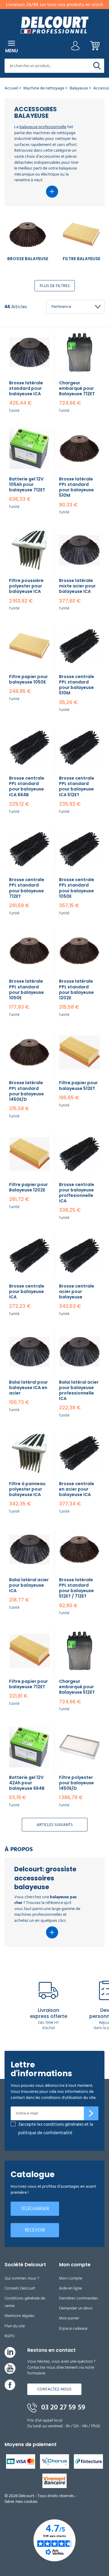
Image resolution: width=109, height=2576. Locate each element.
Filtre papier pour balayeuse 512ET (78, 1085)
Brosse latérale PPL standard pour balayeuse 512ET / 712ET (76, 1588)
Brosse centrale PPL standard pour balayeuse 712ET (27, 888)
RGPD (10, 2336)
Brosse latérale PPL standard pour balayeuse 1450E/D (26, 1091)
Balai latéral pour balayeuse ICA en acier (28, 1388)
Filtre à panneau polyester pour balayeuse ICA (27, 1489)
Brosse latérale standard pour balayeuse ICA (26, 388)
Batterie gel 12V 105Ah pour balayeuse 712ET (27, 484)
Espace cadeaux (73, 2328)
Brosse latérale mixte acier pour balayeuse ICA (77, 586)
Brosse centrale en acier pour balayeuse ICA (77, 1489)
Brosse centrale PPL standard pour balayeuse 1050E (77, 888)
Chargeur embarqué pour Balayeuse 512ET (77, 1687)
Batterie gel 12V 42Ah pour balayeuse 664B (27, 1783)
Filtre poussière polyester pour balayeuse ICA (26, 586)
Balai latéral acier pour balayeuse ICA (29, 1585)
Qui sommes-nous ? (22, 2278)
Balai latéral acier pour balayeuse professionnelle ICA (79, 1390)
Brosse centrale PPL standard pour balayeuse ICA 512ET (77, 786)
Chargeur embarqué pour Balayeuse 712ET (77, 388)
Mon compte (71, 2278)
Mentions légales (20, 2316)
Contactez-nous (54, 2389)
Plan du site (15, 2326)
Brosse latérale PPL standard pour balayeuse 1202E (76, 989)
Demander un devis (76, 2308)
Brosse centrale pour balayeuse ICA (27, 1291)
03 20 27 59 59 (62, 2407)
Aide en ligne (70, 2288)
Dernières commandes (79, 2298)
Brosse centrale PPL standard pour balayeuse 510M (77, 685)
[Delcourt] (54, 25)
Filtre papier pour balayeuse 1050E (28, 679)
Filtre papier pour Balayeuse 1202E (28, 1187)
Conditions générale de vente (25, 2302)
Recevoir (35, 2230)
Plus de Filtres (55, 286)
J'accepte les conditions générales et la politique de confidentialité (56, 2129)
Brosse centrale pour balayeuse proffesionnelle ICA (77, 1193)
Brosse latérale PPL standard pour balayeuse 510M (76, 487)
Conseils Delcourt (20, 2288)
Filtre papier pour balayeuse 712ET (28, 1684)
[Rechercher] (97, 66)
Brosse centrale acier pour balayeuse (77, 1291)
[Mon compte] (75, 47)
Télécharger (35, 2209)
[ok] (91, 2113)
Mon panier (69, 2318)
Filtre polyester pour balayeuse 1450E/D (76, 1783)
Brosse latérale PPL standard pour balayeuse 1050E (26, 989)
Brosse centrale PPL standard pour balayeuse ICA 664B (27, 786)
